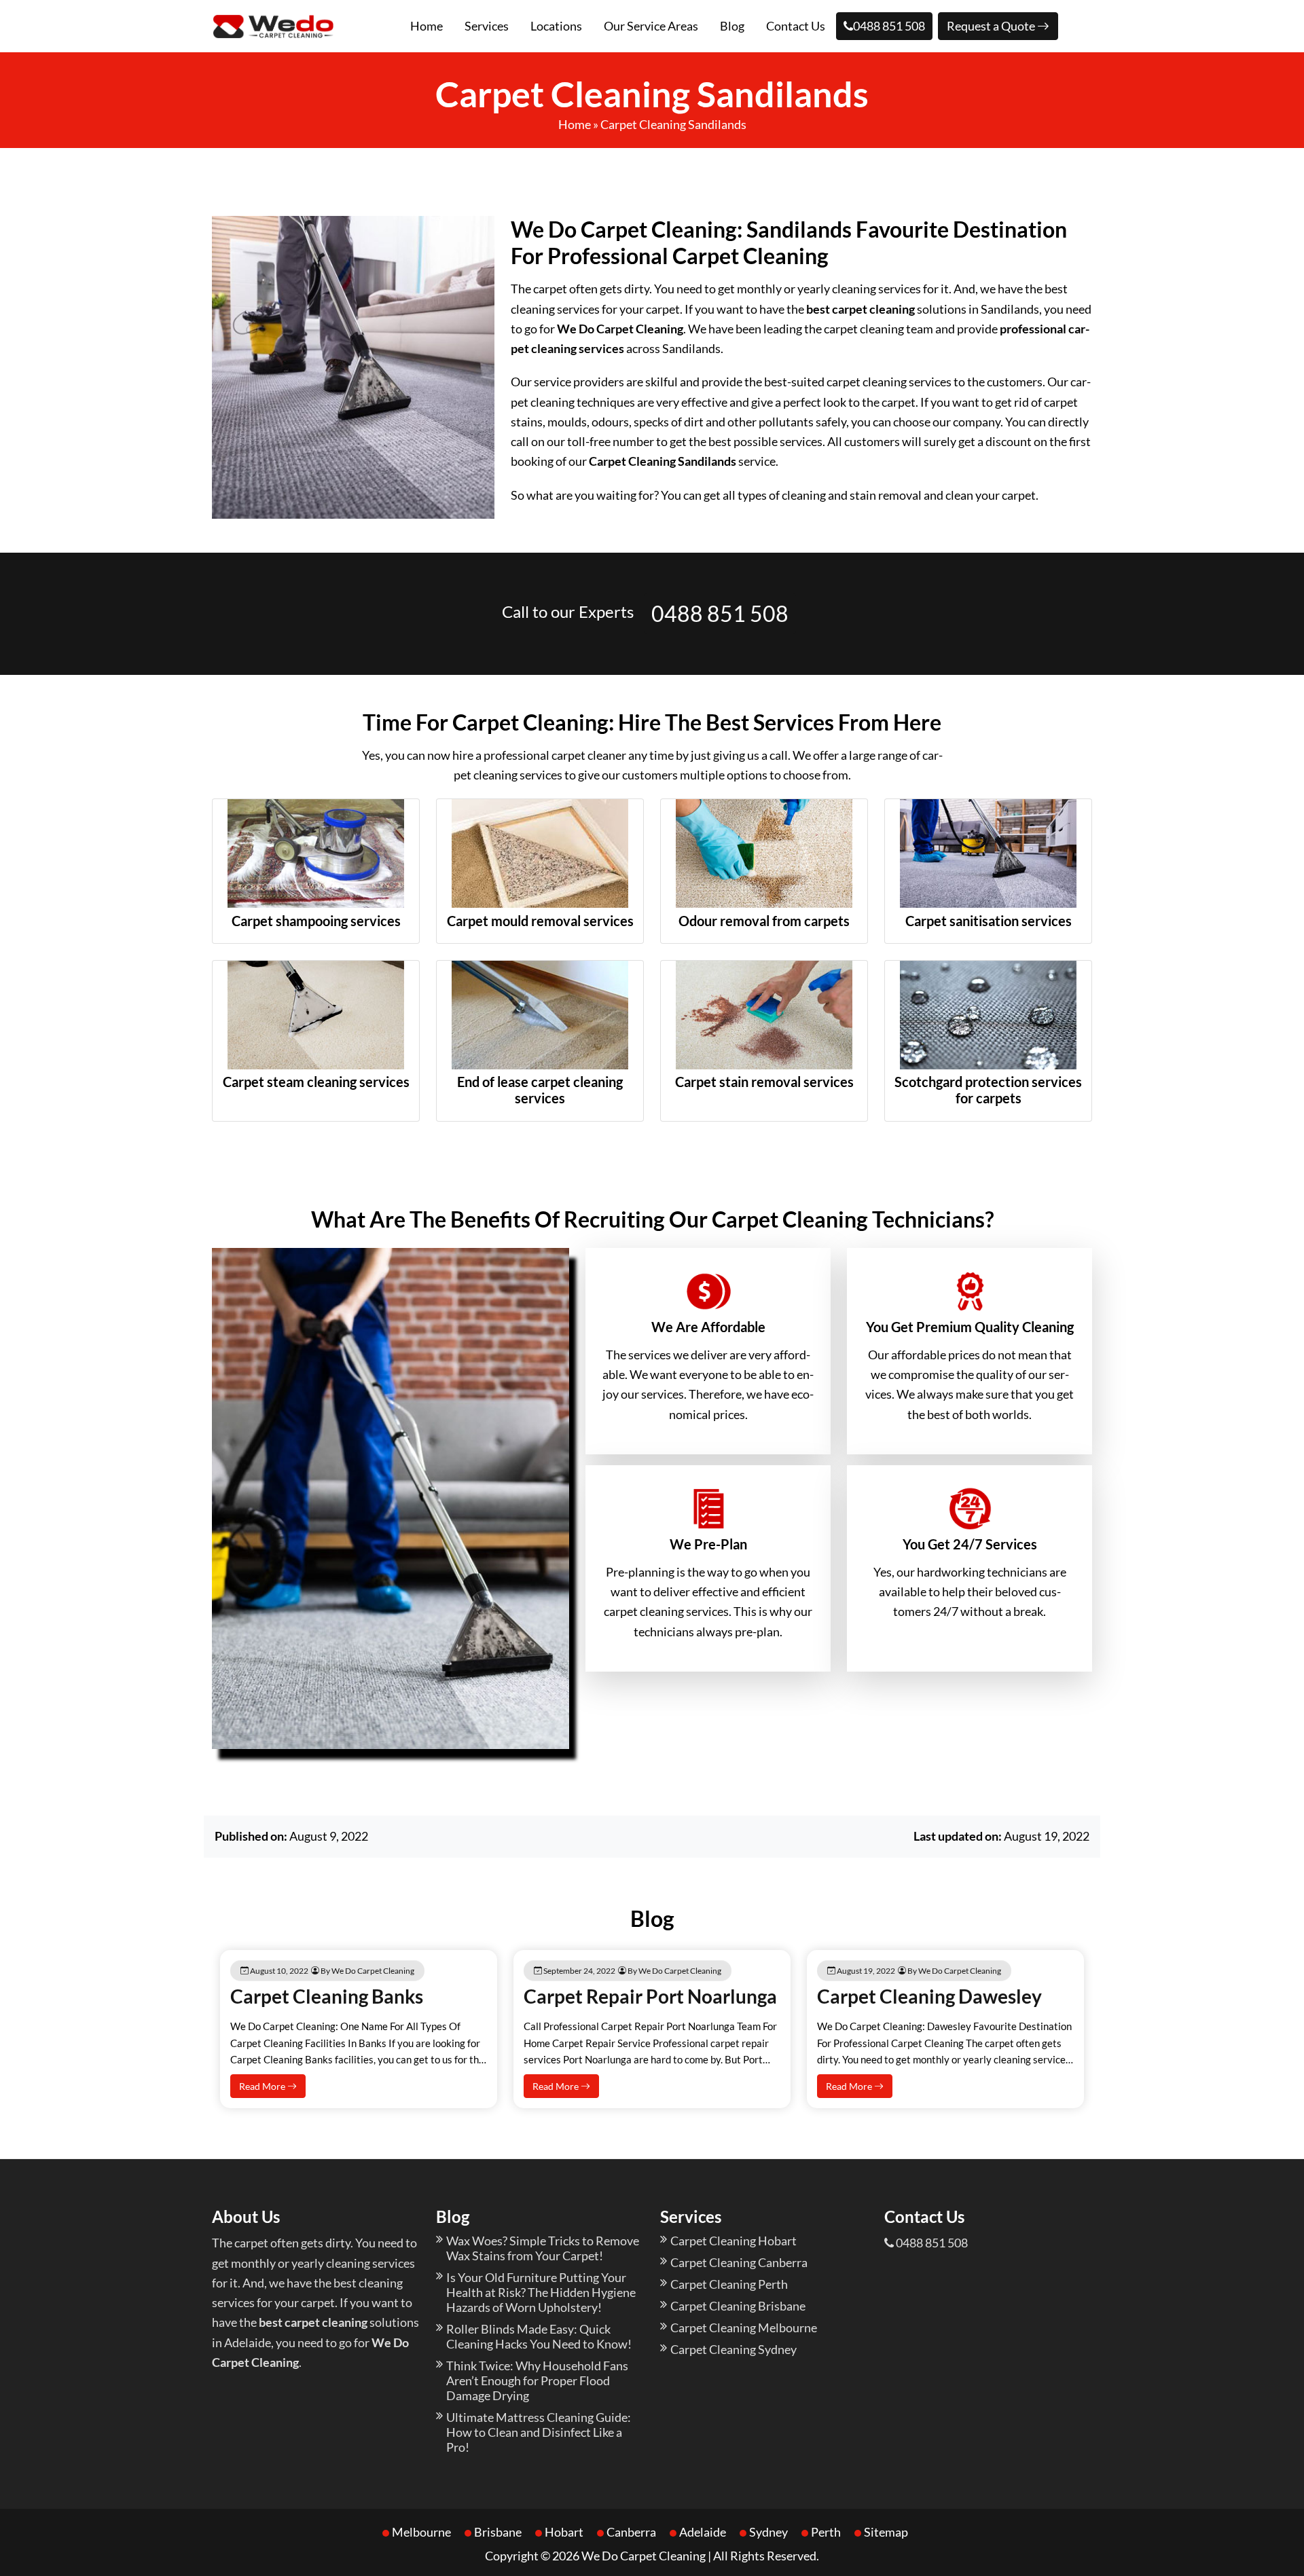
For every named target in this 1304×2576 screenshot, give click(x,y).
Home (427, 26)
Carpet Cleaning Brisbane (738, 2306)
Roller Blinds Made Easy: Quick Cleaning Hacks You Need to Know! (539, 2336)
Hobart (564, 2532)
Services (487, 26)
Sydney (768, 2532)
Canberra (631, 2532)
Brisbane (498, 2532)
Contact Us (796, 26)
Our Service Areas (651, 26)
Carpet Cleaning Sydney (733, 2349)
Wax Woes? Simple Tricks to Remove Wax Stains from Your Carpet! (543, 2248)
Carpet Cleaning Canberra (739, 2262)
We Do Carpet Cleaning (644, 2556)
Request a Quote (992, 26)
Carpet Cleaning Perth (729, 2284)
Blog (732, 26)
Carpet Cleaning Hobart (733, 2241)
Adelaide (703, 2532)
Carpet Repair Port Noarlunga (650, 1996)
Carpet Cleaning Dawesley (929, 1996)
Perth (826, 2532)
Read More (263, 2086)
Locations (556, 26)
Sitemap (886, 2532)
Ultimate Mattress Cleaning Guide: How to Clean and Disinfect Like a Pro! (539, 2432)
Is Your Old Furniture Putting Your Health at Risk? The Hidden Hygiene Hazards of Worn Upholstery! (541, 2292)
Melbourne (421, 2532)
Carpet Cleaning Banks (327, 1996)
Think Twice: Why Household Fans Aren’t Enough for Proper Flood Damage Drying (537, 2380)
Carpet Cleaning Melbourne (744, 2327)
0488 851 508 (889, 26)
